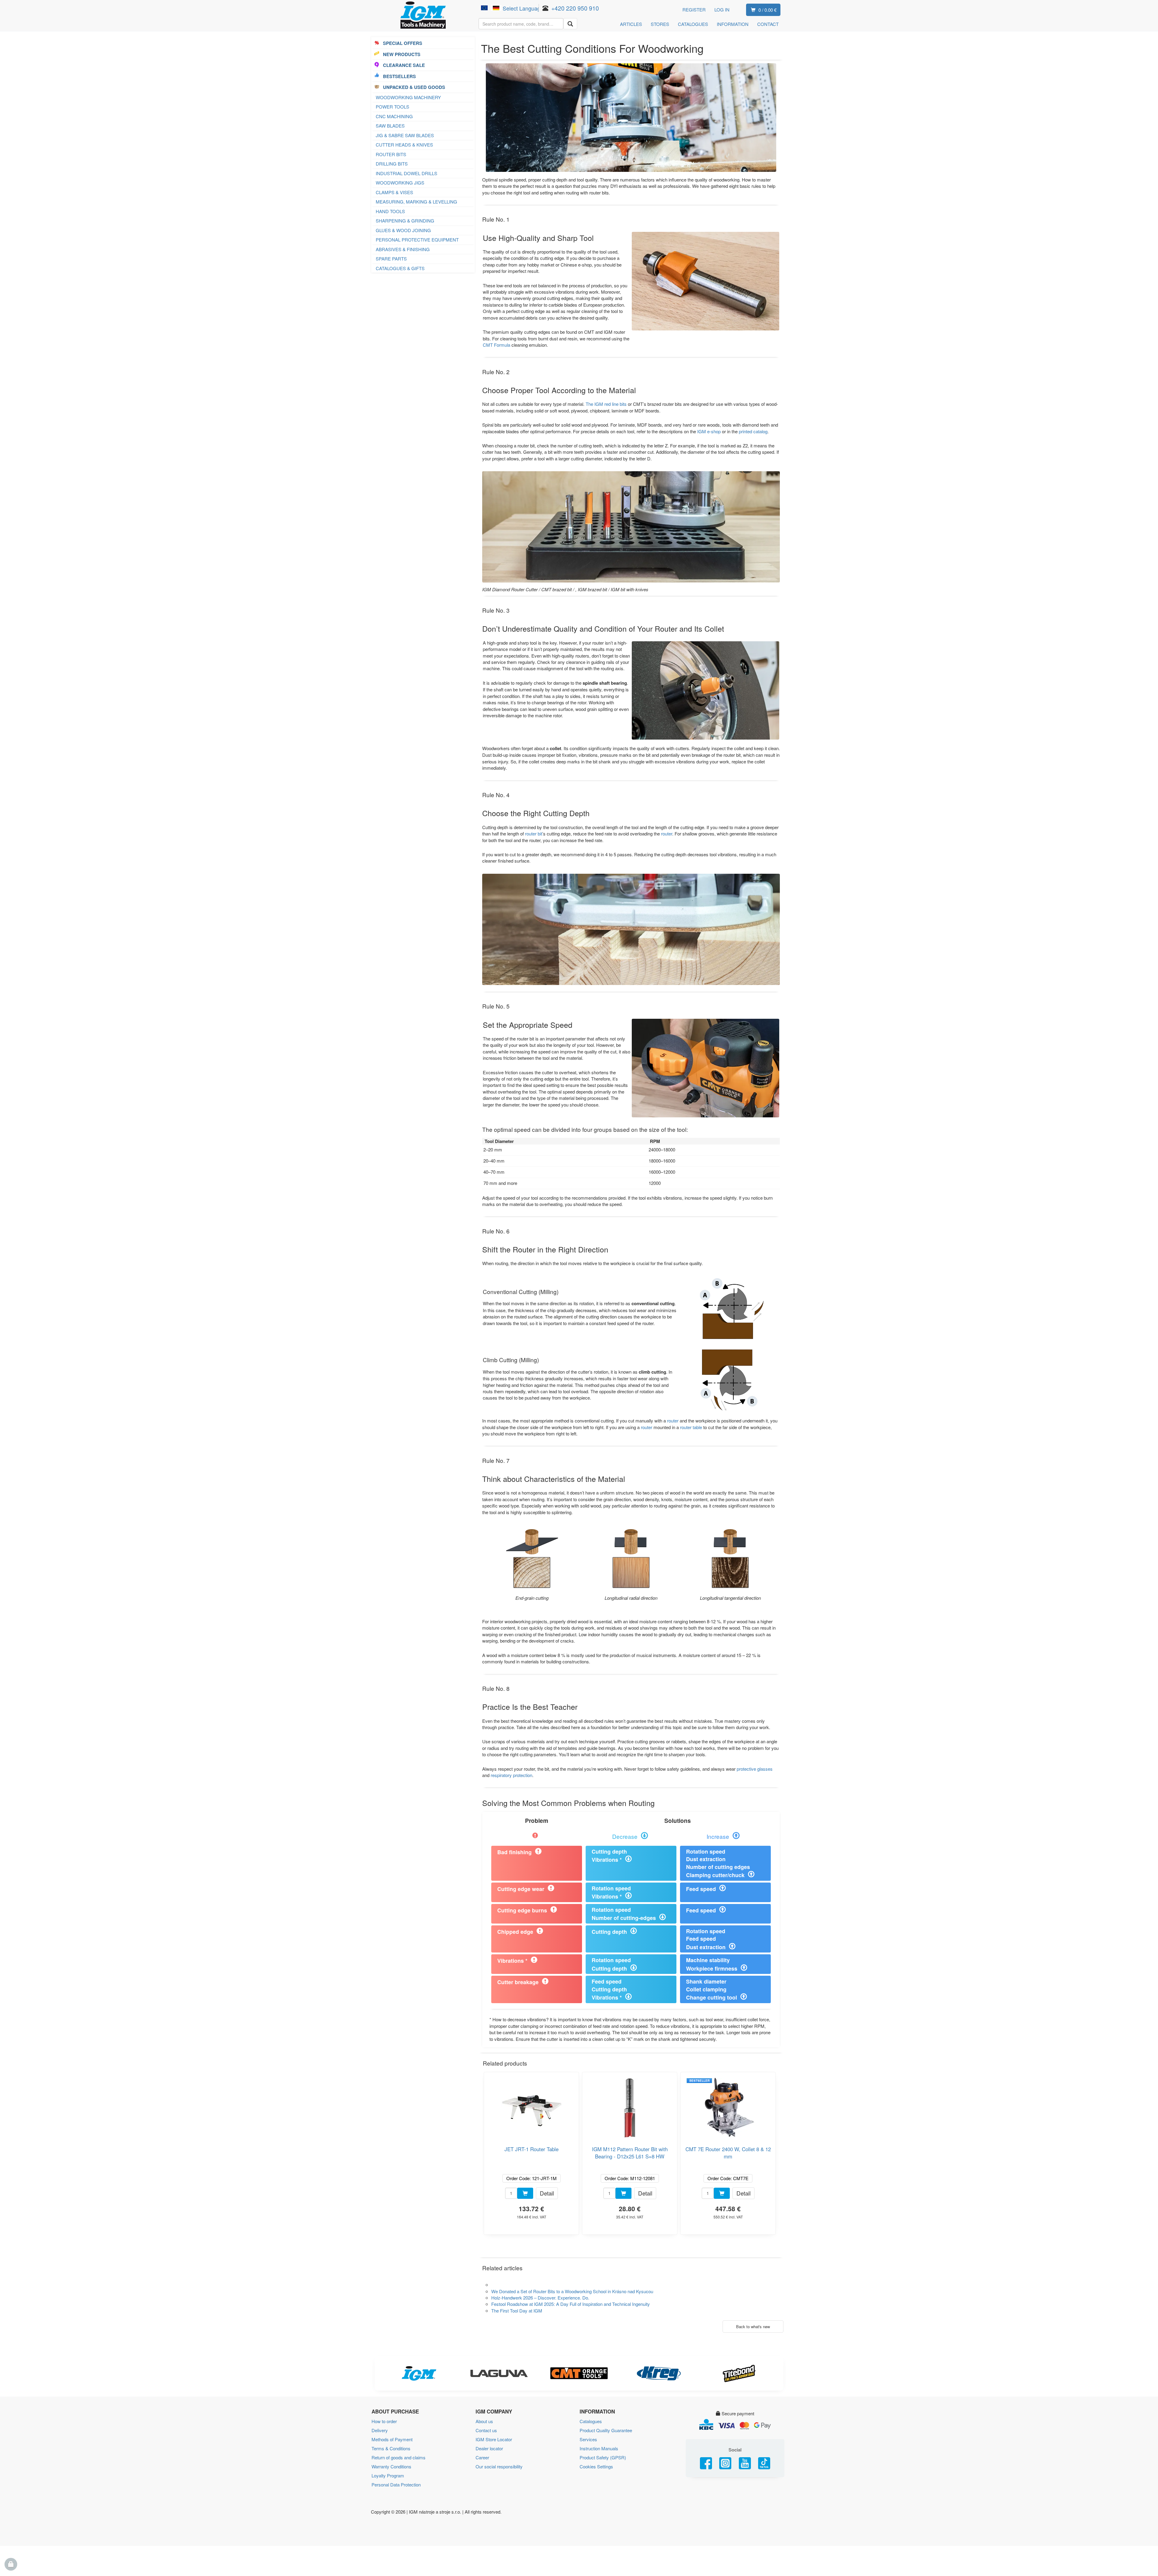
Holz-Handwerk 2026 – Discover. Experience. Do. (540, 2298)
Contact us (486, 2430)
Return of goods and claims (399, 2457)
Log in (722, 9)
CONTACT (768, 24)
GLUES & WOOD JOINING (403, 230)
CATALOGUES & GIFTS (400, 268)
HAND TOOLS (390, 211)
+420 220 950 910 (575, 8)
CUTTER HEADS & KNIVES (404, 145)
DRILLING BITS (392, 164)
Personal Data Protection (396, 2484)
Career (482, 2457)
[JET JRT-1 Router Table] (531, 2106)
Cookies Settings (596, 2466)
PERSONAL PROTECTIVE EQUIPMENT (417, 240)
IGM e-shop (709, 431)
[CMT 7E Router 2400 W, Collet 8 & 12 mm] (728, 2106)
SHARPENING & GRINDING (405, 221)
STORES (660, 24)
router (667, 833)
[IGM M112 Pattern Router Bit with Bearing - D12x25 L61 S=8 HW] (630, 2106)
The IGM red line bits (606, 404)
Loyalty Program (388, 2475)
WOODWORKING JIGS (400, 183)
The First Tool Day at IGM (517, 2311)
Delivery (380, 2430)
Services (588, 2439)
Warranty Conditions (391, 2466)
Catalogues (591, 2421)
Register (694, 9)
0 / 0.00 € (767, 10)
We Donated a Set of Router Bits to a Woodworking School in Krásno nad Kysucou (572, 2291)
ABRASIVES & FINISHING (403, 249)
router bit (534, 833)
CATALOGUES (693, 24)
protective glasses (755, 1769)
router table (691, 1427)
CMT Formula (497, 345)
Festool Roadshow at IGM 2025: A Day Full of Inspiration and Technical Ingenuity (571, 2304)
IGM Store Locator (494, 2439)
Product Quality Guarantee (606, 2430)
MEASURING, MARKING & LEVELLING (416, 202)
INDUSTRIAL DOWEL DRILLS (407, 173)
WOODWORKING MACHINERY (408, 97)
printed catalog (753, 431)
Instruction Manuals (599, 2448)
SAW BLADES (390, 126)
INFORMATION (733, 24)
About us (484, 2421)
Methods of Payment (392, 2439)
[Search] (570, 24)
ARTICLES (631, 24)
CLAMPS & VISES (394, 192)
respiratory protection (511, 1775)
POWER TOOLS (392, 107)
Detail (547, 2193)
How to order (384, 2421)
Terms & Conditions (391, 2448)
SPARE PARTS (391, 259)
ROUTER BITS (391, 154)
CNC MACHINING (394, 116)
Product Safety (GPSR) (603, 2457)
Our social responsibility (499, 2466)
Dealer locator (489, 2448)
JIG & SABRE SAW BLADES (405, 135)
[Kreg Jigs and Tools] (659, 2373)
